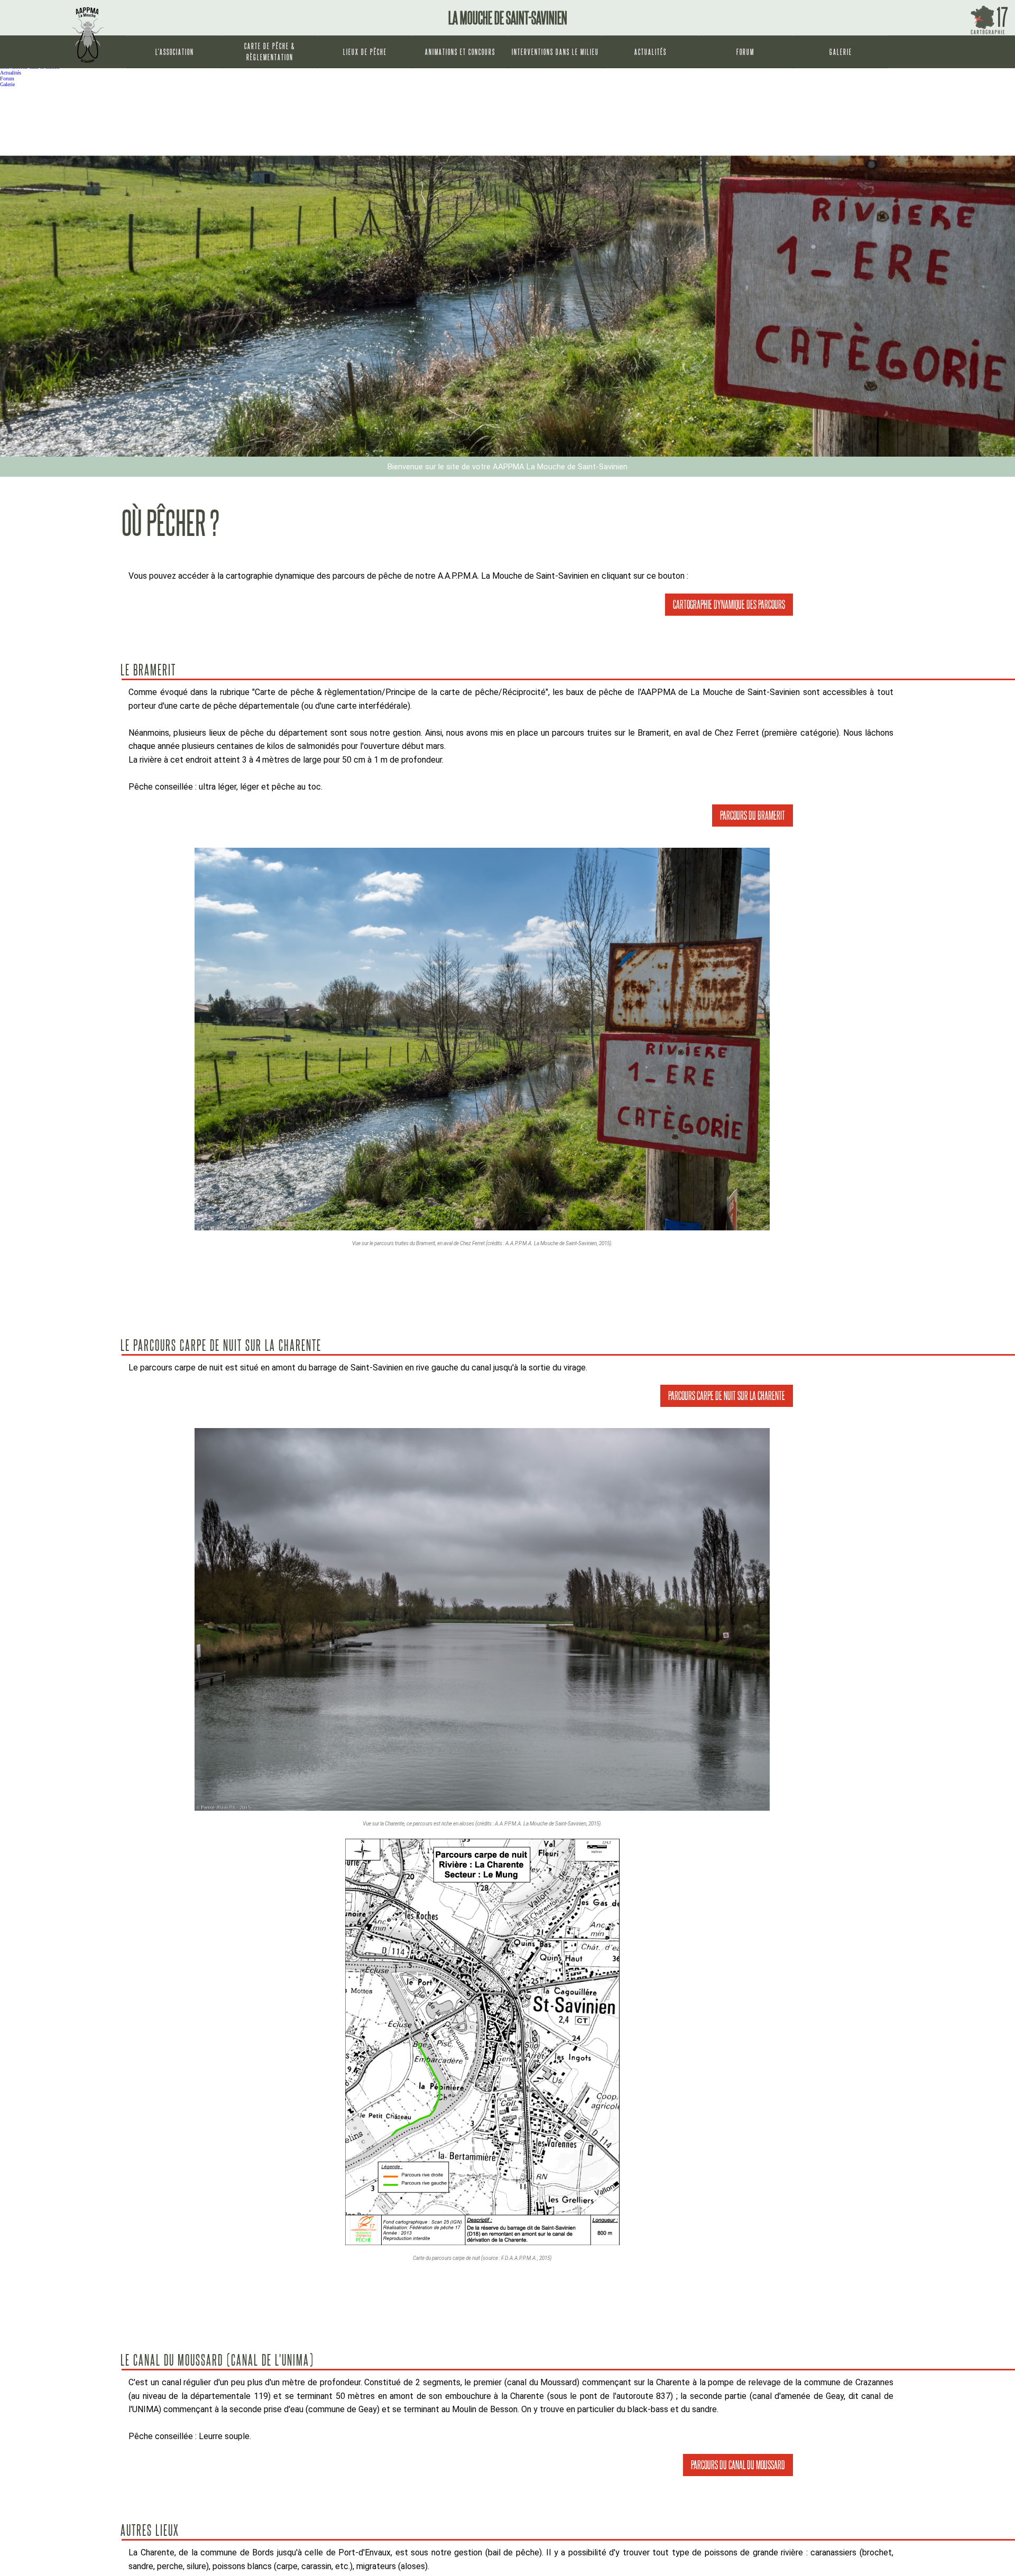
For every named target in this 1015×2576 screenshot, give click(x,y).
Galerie (841, 52)
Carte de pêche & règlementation (270, 52)
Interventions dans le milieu (555, 52)
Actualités (650, 52)
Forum (745, 52)
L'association (175, 52)
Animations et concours (460, 52)
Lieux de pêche (365, 52)
